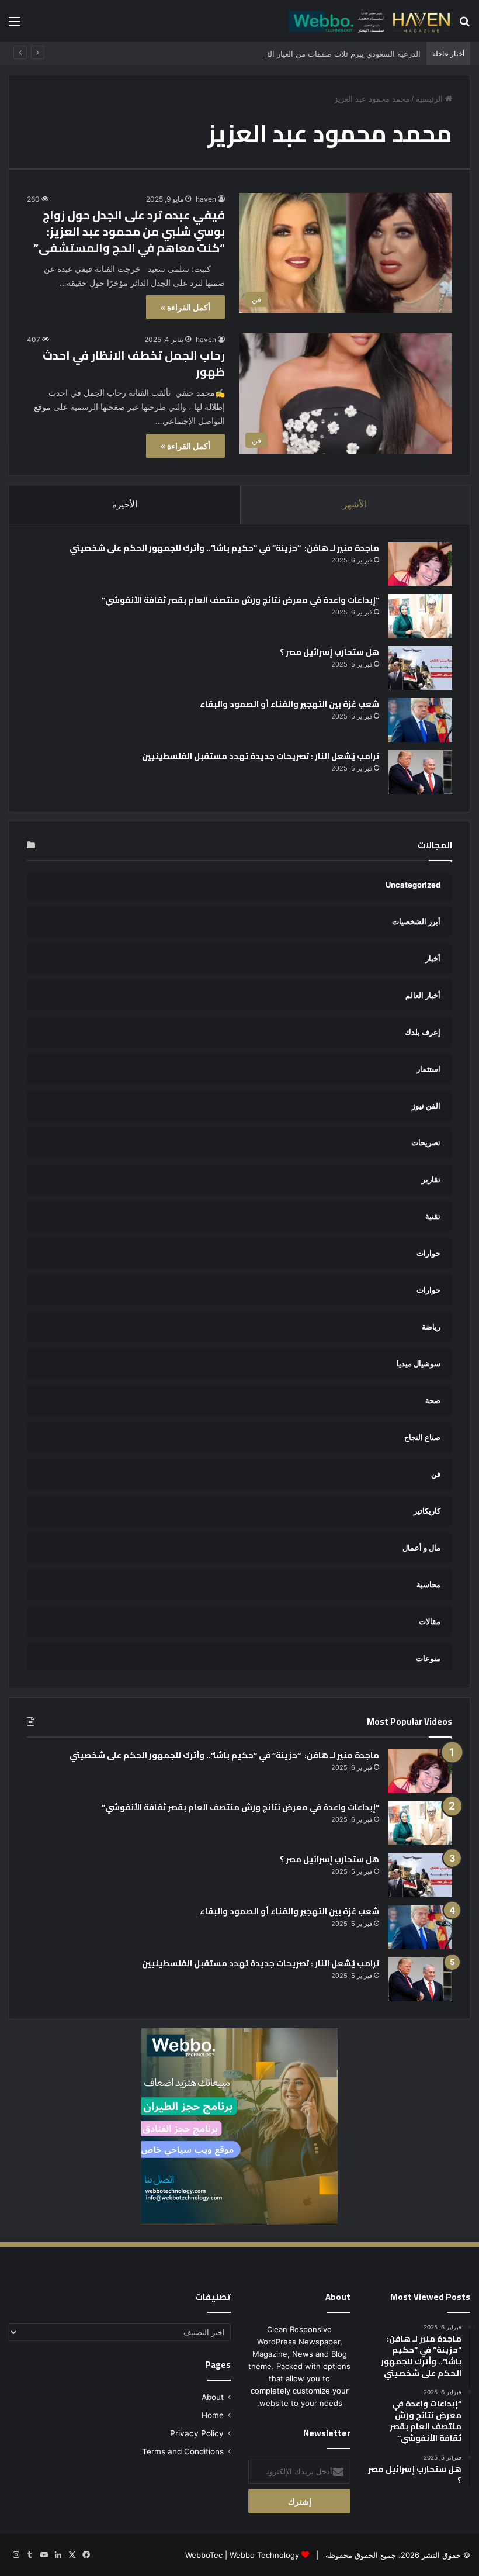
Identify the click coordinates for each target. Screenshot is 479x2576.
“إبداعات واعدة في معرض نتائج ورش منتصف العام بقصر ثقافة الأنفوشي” (240, 600)
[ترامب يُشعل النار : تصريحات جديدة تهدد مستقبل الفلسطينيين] (420, 772)
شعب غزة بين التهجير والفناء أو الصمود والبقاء (289, 704)
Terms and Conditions (183, 2451)
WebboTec (204, 2555)
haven (206, 199)
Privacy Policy (197, 2433)
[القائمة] (15, 25)
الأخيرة (125, 504)
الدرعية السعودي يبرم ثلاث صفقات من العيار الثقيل (338, 54)
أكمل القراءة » (185, 307)
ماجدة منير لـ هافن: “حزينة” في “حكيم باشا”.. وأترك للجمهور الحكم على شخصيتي (223, 548)
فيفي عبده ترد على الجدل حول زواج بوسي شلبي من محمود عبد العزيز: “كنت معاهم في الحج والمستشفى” (129, 231)
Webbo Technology (264, 2555)
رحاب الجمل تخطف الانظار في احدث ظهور (134, 363)
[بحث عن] (464, 25)
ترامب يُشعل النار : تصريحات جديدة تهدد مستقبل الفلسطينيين (261, 756)
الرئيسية (431, 99)
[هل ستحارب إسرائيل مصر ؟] (420, 668)
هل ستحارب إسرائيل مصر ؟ (329, 652)
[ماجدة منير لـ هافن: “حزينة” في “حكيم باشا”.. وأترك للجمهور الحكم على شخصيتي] (420, 564)
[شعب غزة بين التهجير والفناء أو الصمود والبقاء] (420, 720)
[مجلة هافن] (368, 21)
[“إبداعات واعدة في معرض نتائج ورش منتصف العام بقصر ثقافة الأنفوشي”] (420, 616)
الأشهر (355, 504)
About (213, 2397)
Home (213, 2415)
